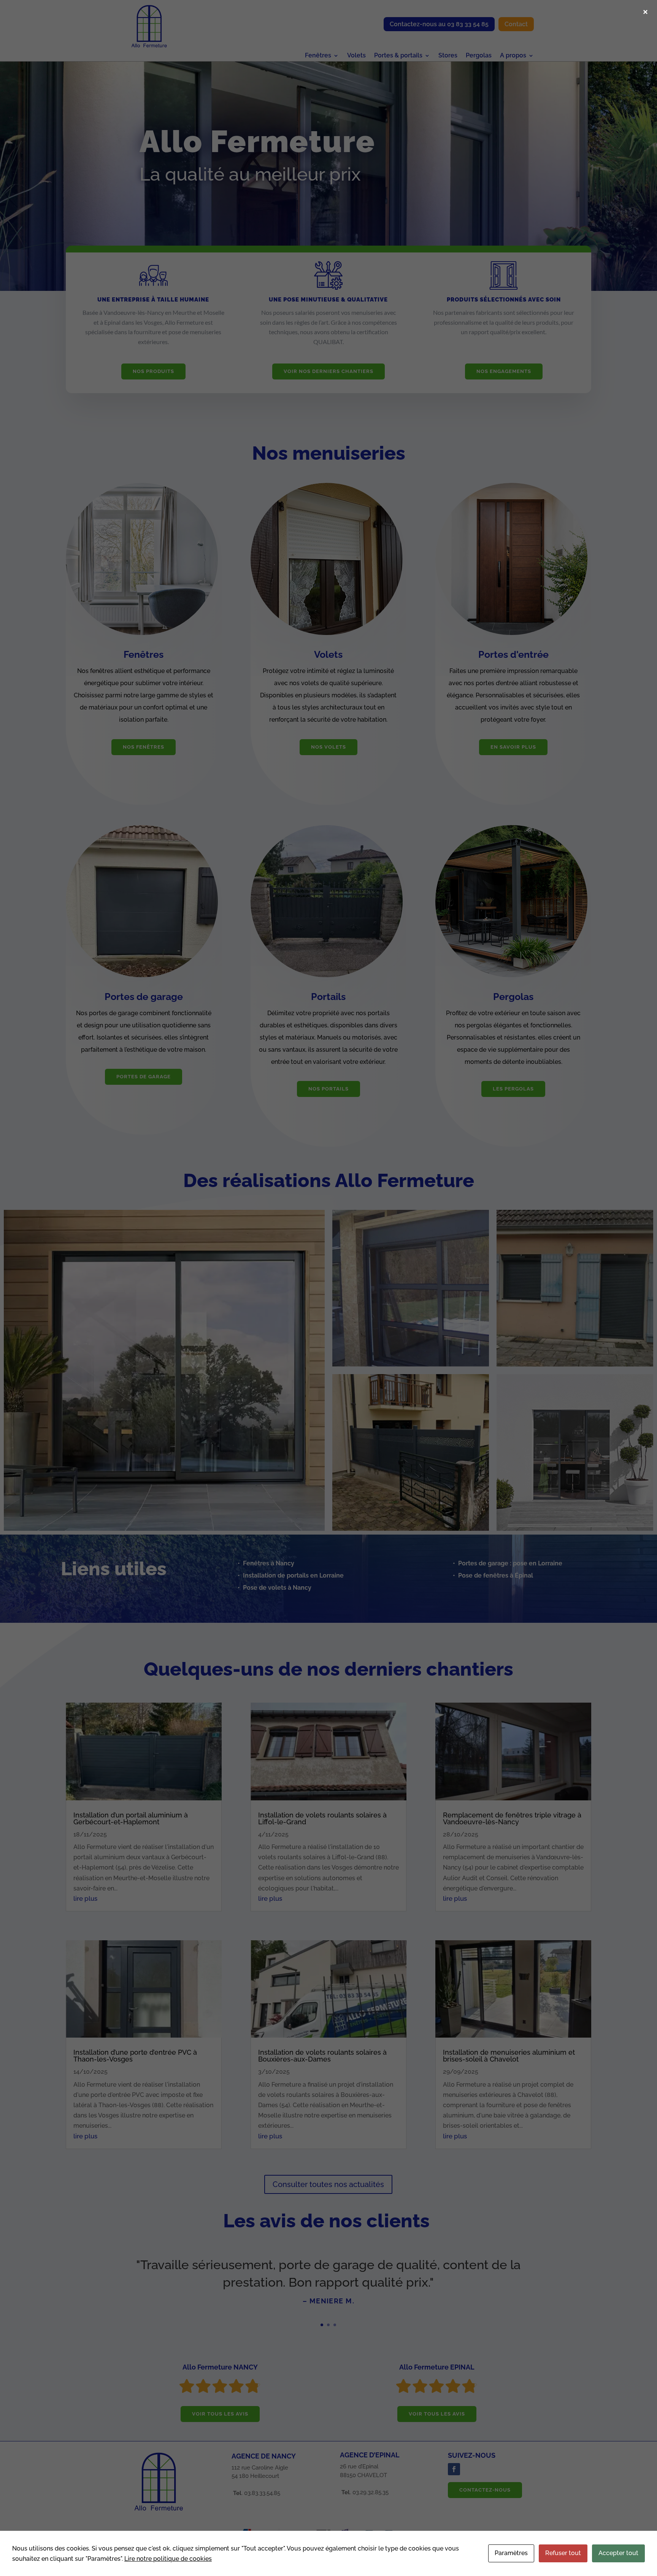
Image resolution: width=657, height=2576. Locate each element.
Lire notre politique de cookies (168, 2559)
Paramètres (511, 2553)
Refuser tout (563, 2553)
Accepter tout (618, 2553)
